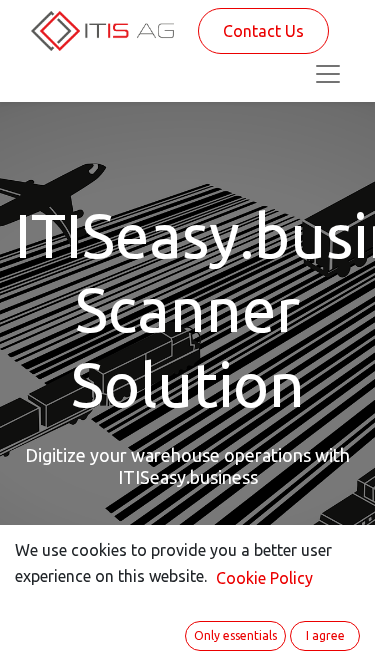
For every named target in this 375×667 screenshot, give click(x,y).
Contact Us (263, 31)
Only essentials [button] (235, 635)
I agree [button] (325, 635)
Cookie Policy (264, 578)
